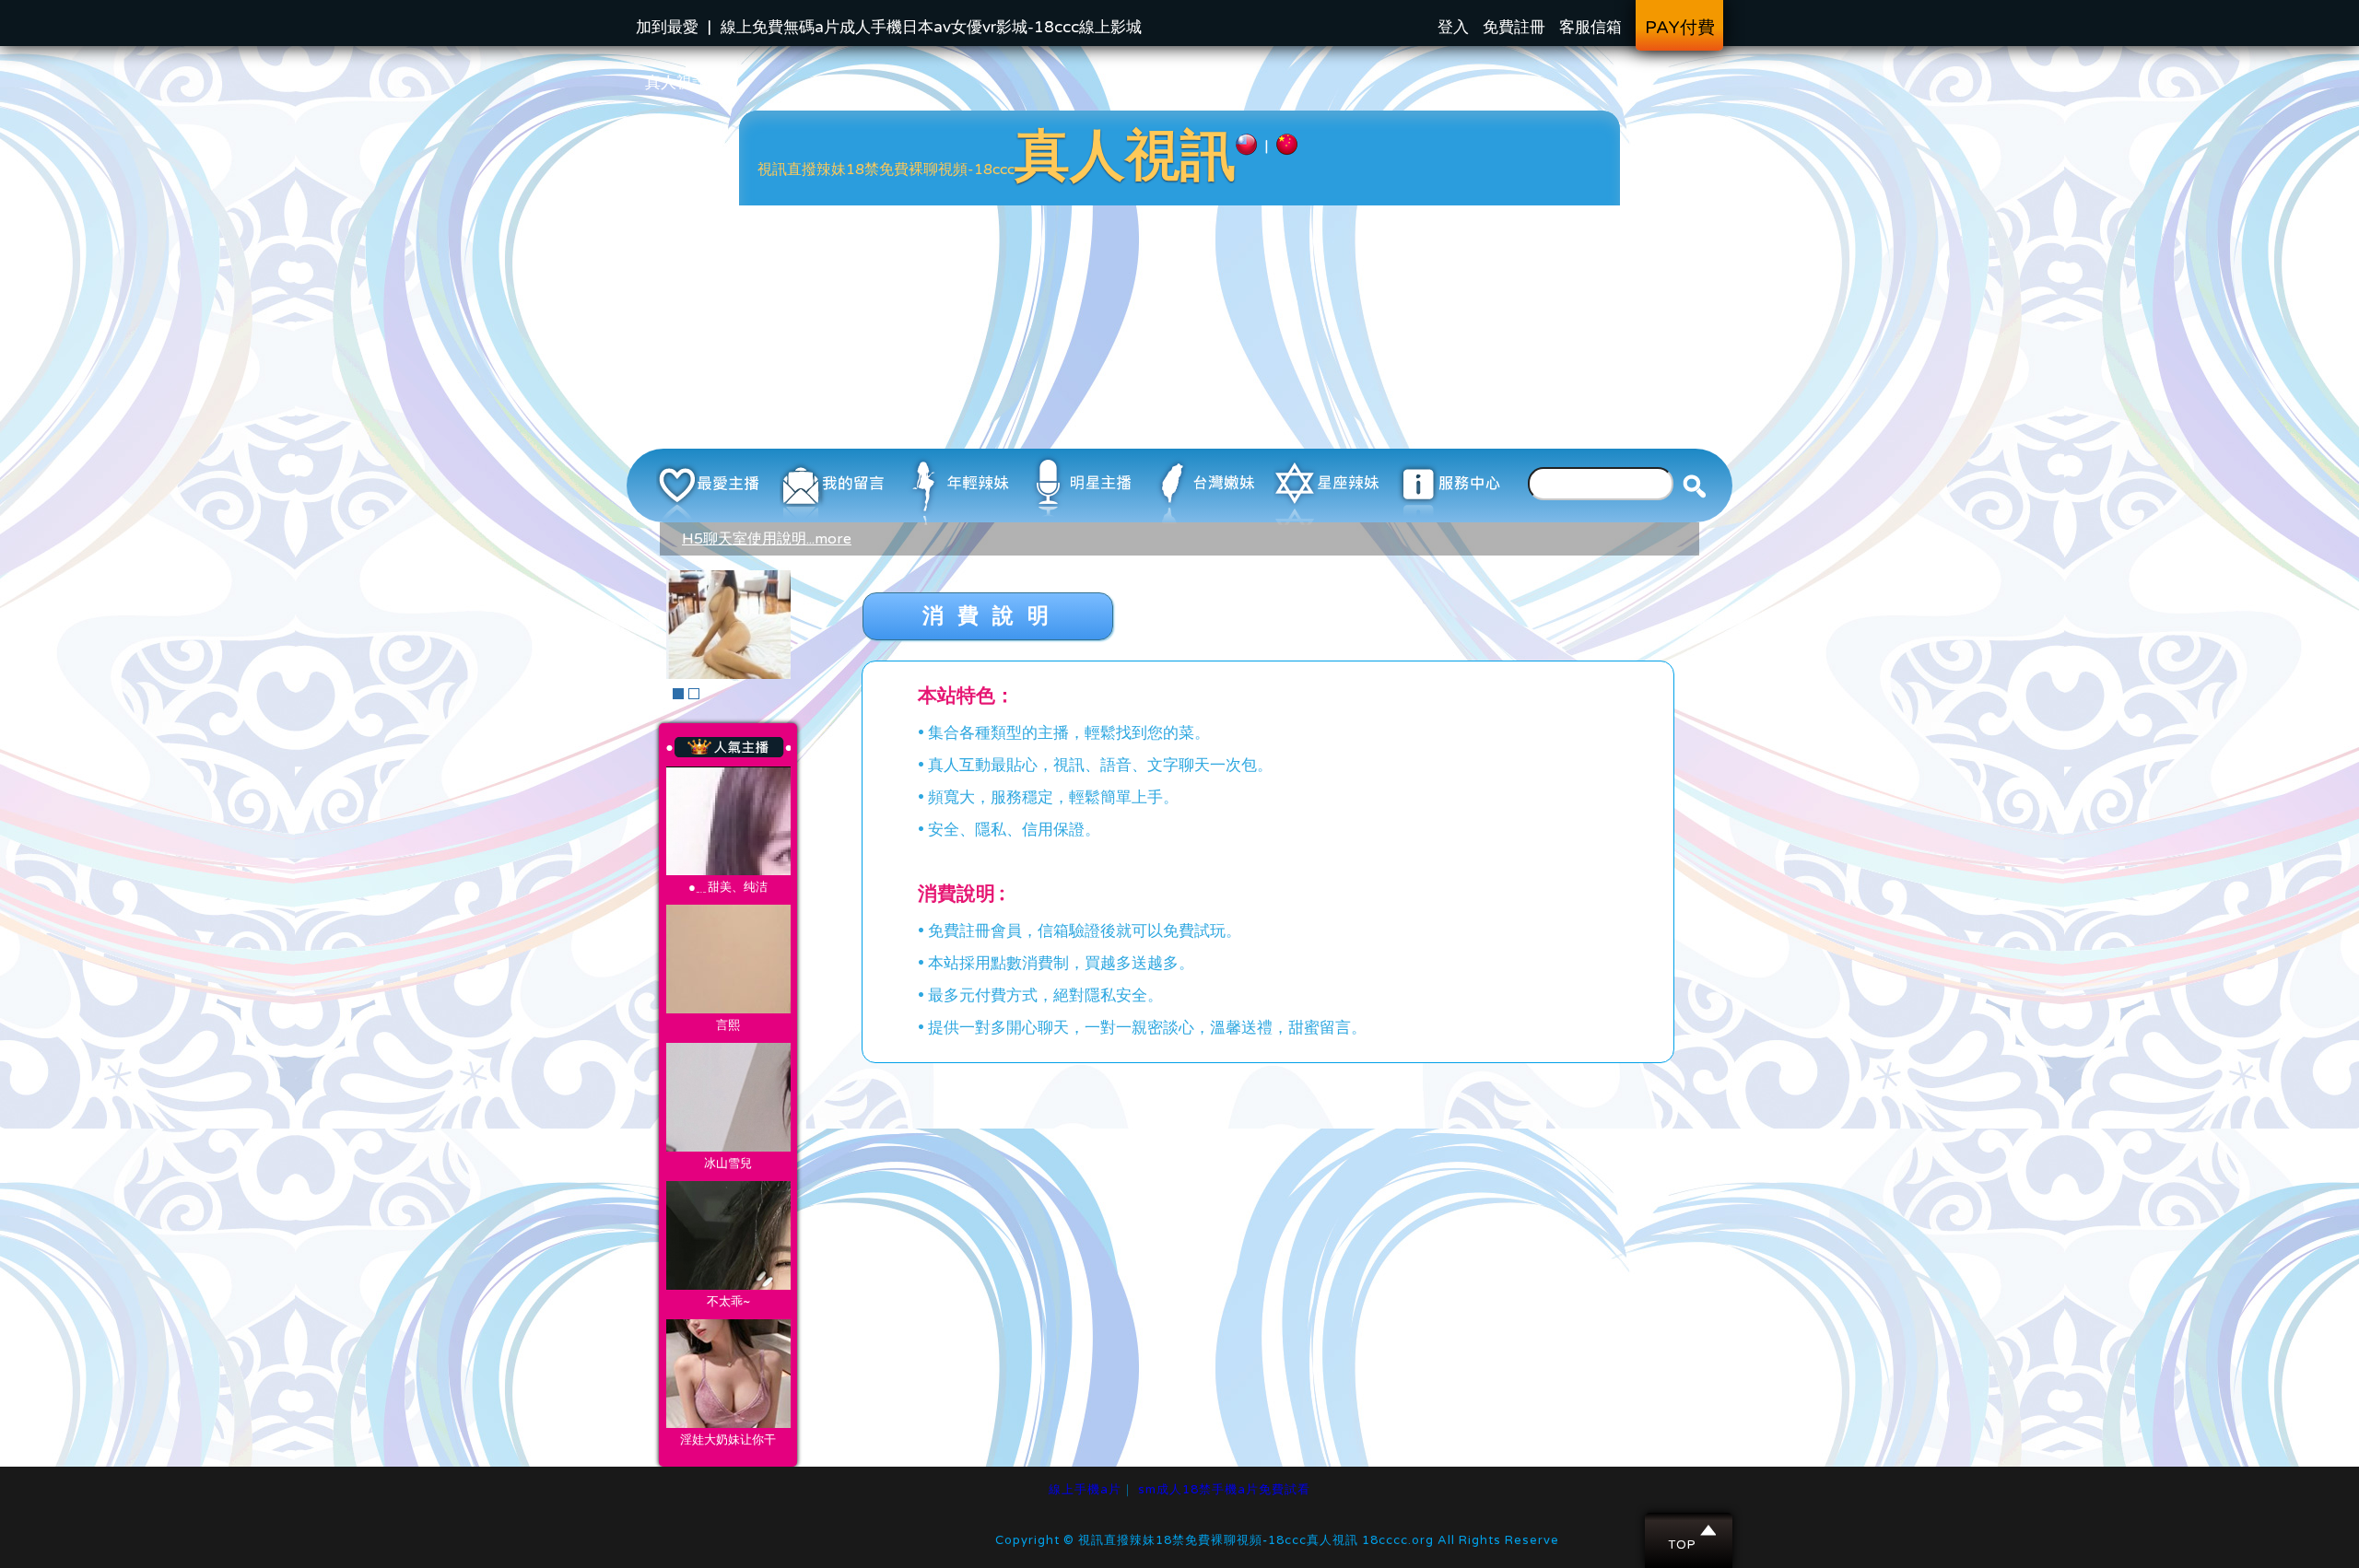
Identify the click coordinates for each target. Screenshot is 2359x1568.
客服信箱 (1590, 27)
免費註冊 (1514, 27)
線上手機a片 (1085, 1490)
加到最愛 (667, 27)
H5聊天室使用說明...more (767, 539)
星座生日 (728, 821)
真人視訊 (676, 82)
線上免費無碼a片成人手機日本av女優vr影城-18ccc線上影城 (931, 27)
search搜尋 (1695, 486)
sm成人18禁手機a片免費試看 (1224, 1490)
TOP (1690, 1530)
